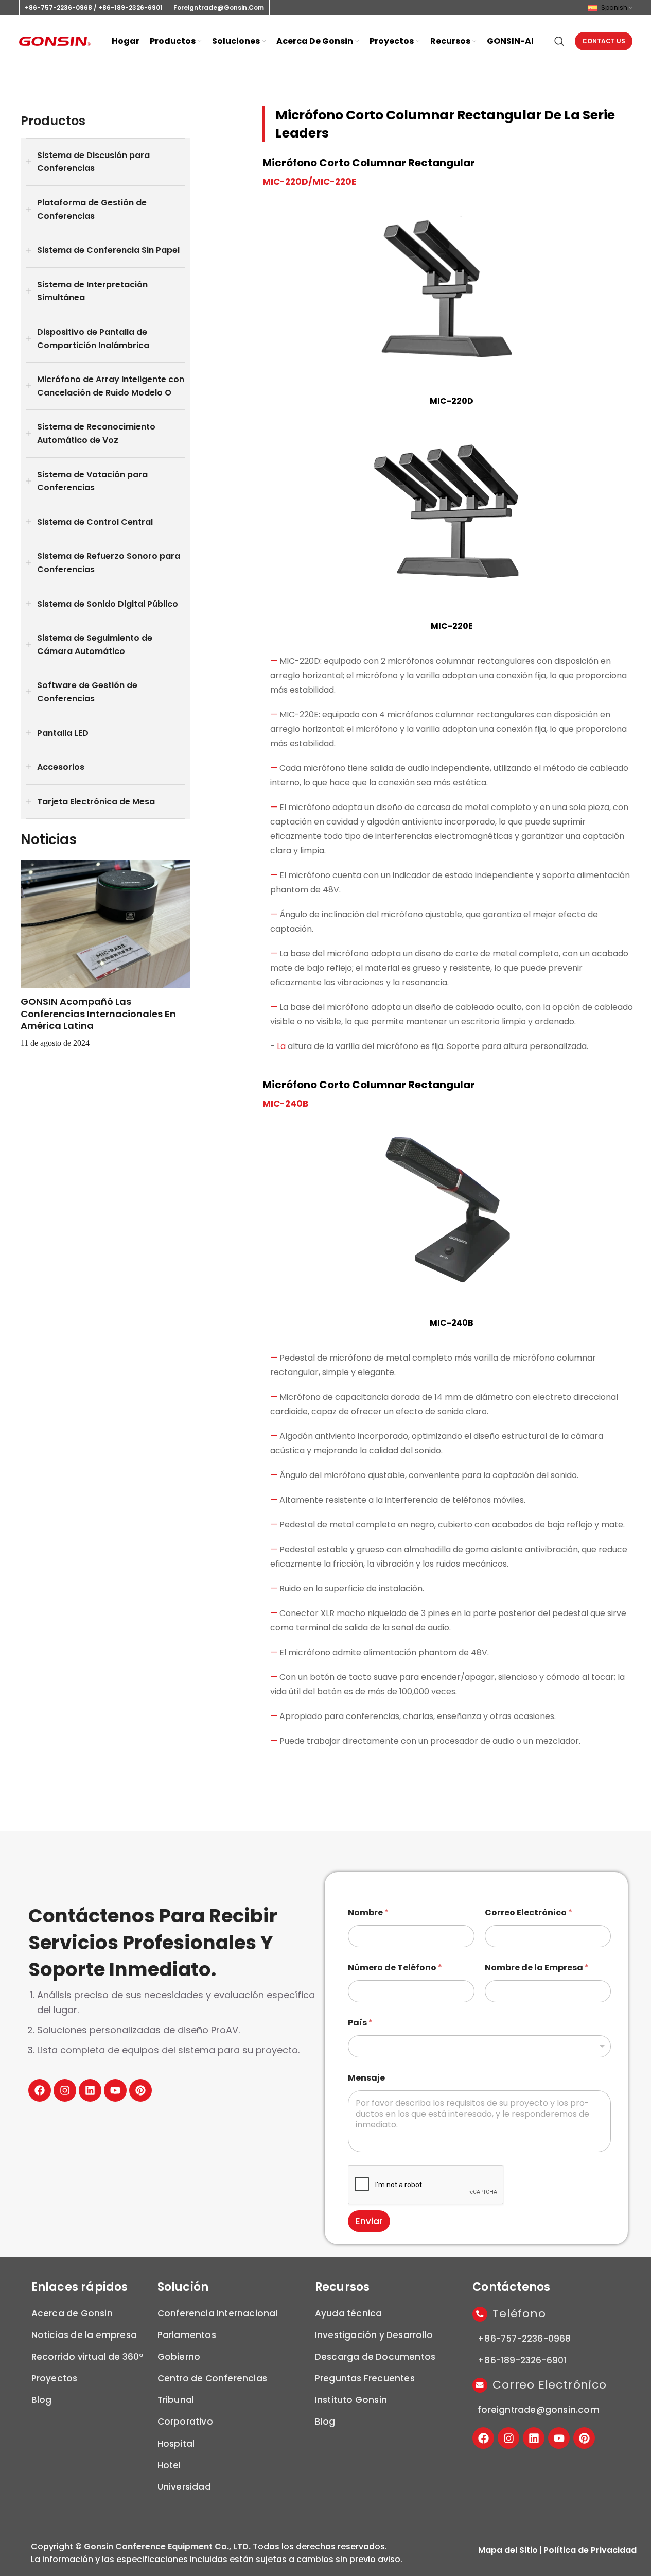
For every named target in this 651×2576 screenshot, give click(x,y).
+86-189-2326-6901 (130, 7)
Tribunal (176, 2400)
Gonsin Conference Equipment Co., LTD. (167, 2546)
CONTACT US (604, 41)
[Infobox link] (105, 955)
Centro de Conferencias (212, 2378)
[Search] (559, 41)
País (360, 2023)
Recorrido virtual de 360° (87, 2357)
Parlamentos (187, 2335)
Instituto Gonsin (351, 2400)
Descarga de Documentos (375, 2357)
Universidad (184, 2487)
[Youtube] (115, 2090)
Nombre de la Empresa (537, 1968)
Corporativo (185, 2422)
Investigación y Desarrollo (374, 2335)
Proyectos (55, 2378)
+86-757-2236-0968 (58, 7)
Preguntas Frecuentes (365, 2378)
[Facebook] (40, 2090)
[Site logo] (55, 41)
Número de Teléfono (395, 1968)
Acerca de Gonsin (72, 2313)
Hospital (176, 2444)
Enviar (369, 2221)
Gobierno (179, 2357)
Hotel (169, 2465)
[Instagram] (65, 2090)
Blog (42, 2400)
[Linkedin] (90, 2090)
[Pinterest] (140, 2090)
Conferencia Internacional (218, 2313)
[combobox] (479, 2046)
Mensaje (366, 2078)
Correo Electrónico (529, 1912)
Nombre (368, 1912)
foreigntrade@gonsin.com (219, 7)
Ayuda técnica (349, 2313)
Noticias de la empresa (84, 2335)
